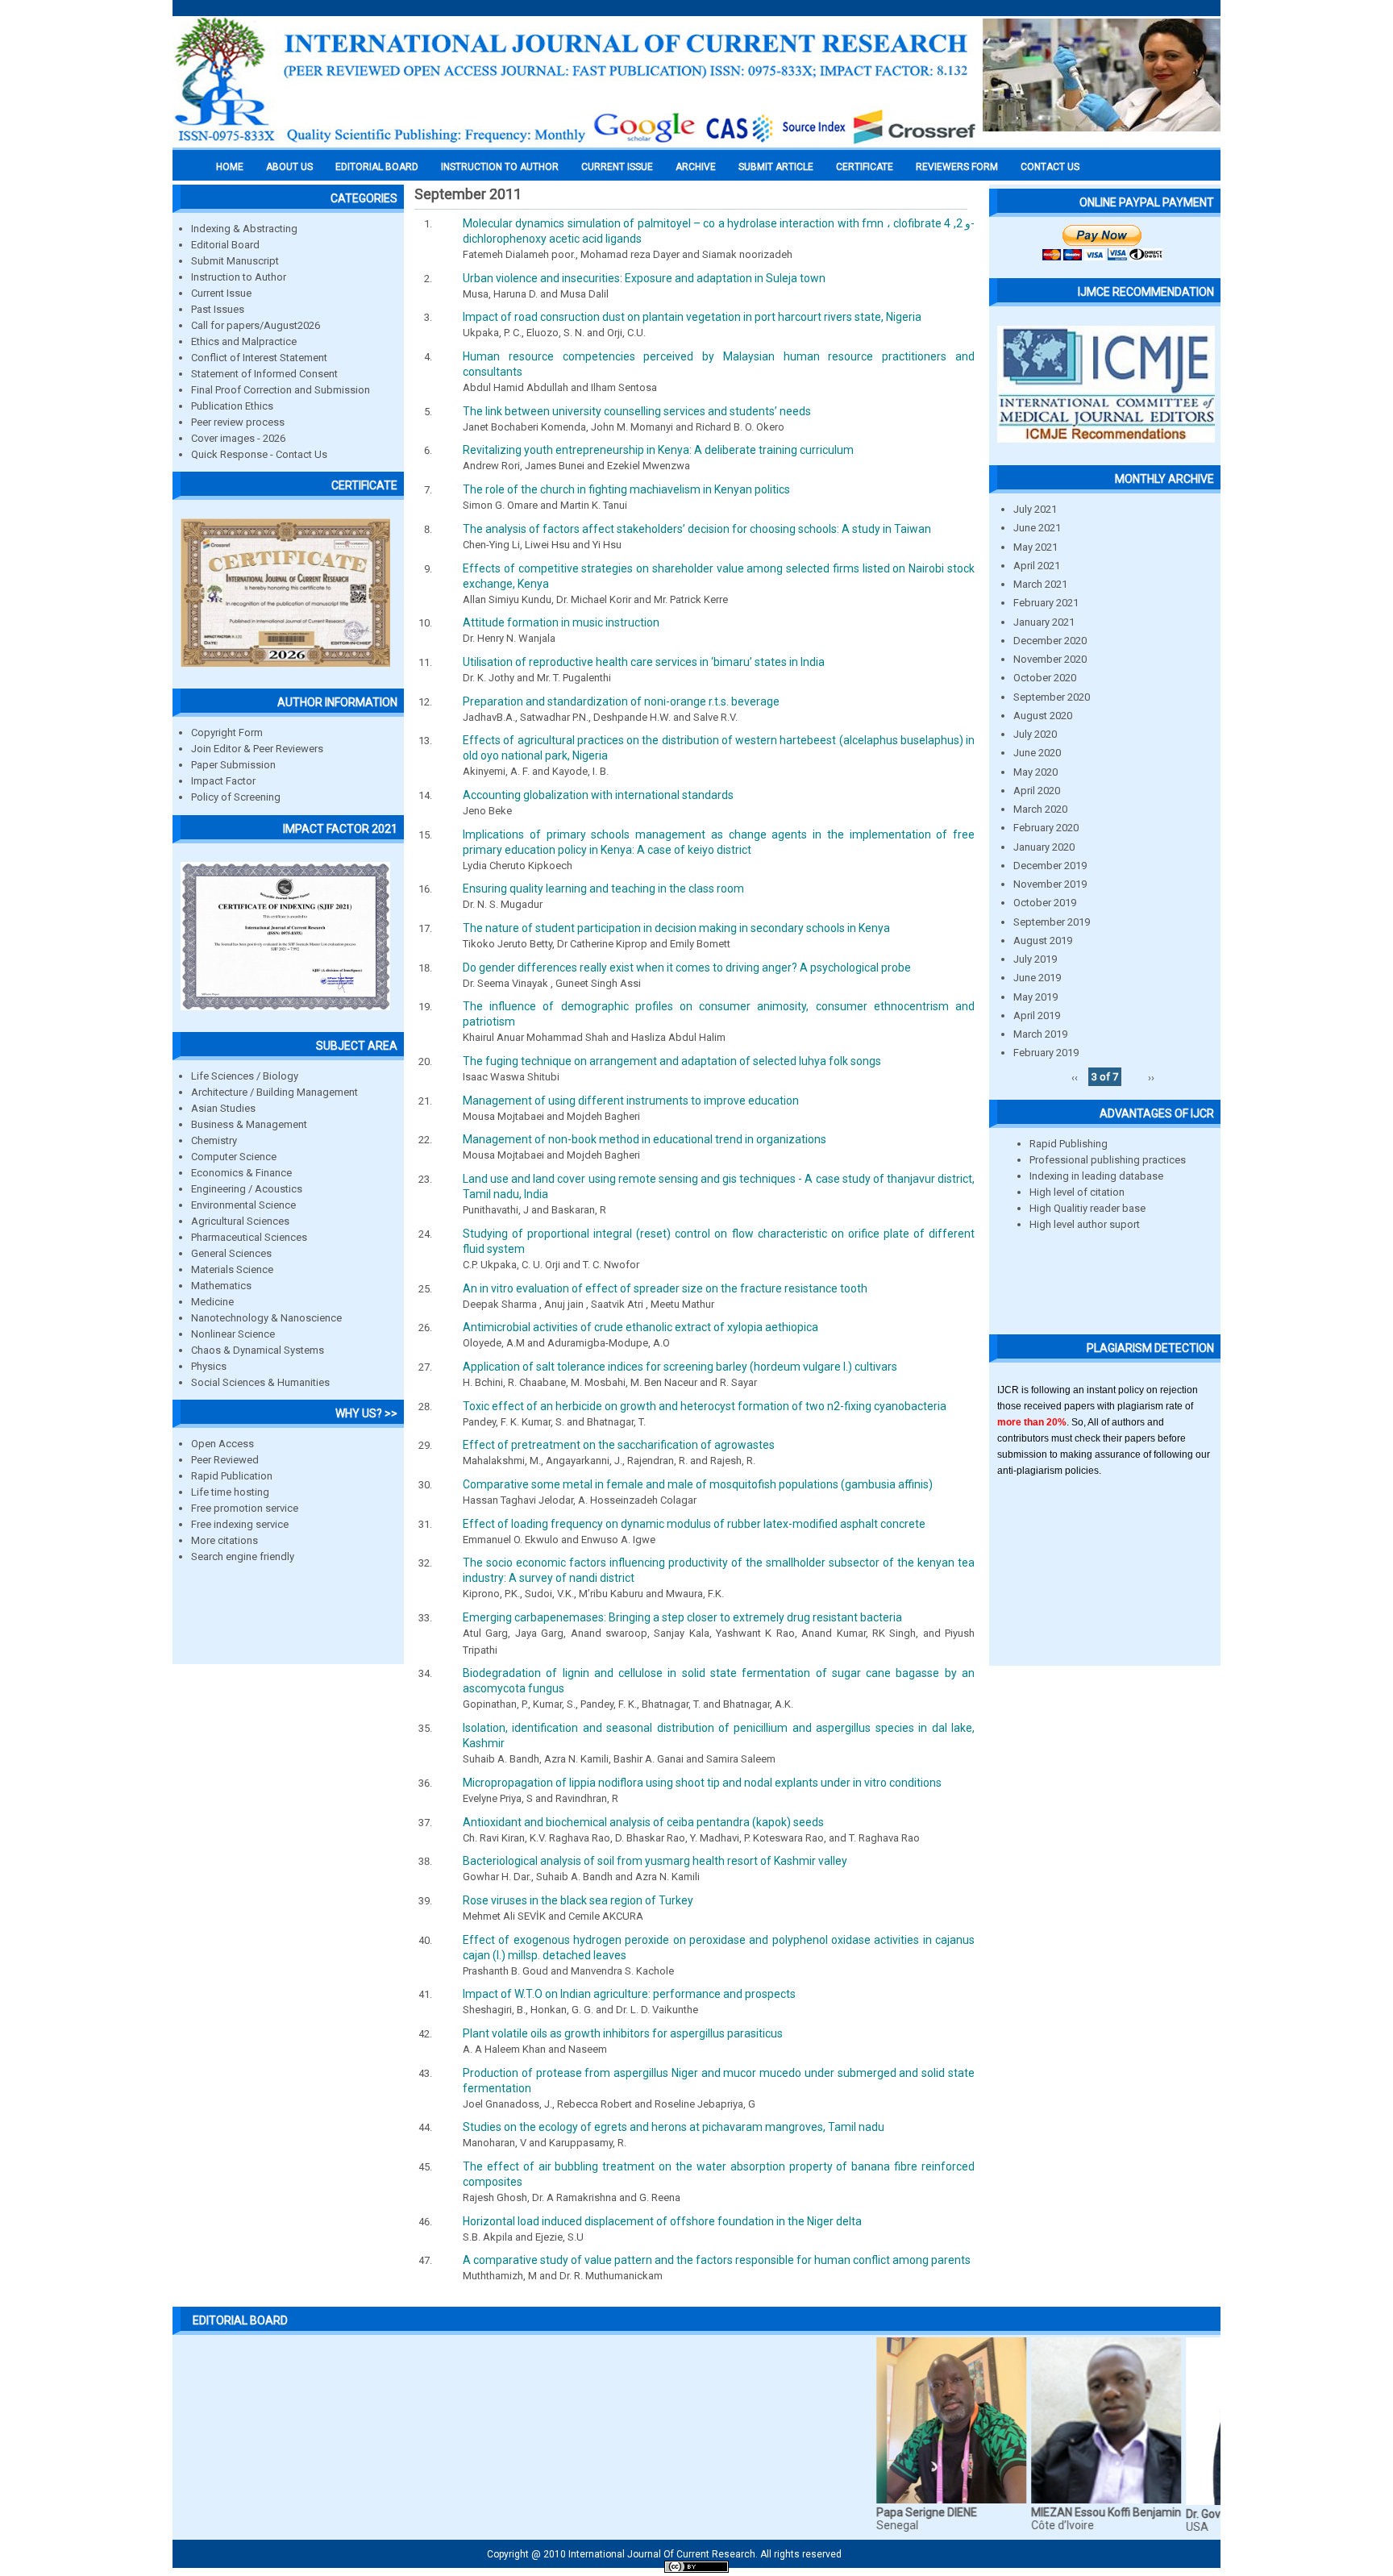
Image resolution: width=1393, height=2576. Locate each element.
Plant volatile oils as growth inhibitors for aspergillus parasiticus (623, 2033)
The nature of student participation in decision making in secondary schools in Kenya (676, 928)
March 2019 (1040, 1034)
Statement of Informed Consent (264, 374)
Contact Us (1050, 167)
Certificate (865, 167)
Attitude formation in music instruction (561, 622)
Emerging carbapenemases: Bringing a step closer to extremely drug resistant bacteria (682, 1617)
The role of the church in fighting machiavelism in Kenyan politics (626, 489)
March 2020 (1040, 809)
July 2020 (1035, 734)
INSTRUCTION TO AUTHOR (500, 167)
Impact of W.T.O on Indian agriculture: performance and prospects (629, 1994)
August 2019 (1043, 941)
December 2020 (1050, 641)
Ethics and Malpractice (244, 341)
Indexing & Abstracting (244, 229)
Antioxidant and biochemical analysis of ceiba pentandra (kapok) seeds (643, 1822)
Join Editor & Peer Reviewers (257, 749)
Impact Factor (223, 781)
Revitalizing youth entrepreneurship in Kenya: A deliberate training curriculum (658, 450)
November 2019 (1050, 884)
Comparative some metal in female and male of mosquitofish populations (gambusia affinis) (698, 1484)
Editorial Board (225, 245)
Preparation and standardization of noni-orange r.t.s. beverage (621, 701)
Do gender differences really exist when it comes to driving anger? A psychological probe (687, 968)
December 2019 (1050, 866)
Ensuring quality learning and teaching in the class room (603, 888)
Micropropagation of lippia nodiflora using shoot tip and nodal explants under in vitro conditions (702, 1783)
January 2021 (1044, 622)
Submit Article (776, 167)
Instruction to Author (239, 277)
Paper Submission (233, 765)
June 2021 (1037, 528)
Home (230, 167)
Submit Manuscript (235, 261)
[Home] (576, 143)
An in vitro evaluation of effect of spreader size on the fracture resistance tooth (665, 1288)
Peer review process (238, 422)
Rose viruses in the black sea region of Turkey (578, 1900)
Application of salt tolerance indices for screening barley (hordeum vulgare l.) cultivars (680, 1367)
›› (1151, 1077)
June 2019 (1037, 978)
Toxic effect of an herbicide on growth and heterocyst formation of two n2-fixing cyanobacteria (705, 1406)
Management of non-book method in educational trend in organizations (645, 1139)
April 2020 (1037, 791)
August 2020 (1043, 716)
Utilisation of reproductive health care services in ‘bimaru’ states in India (644, 662)
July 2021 (1035, 509)
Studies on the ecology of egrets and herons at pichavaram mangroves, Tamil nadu (674, 2127)
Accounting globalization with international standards (598, 795)
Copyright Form (227, 732)
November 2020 (1050, 659)
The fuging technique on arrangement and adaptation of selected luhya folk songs (672, 1061)
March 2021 (1040, 584)
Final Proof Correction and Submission (281, 390)
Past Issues (218, 309)
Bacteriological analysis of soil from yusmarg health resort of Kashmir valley (655, 1861)
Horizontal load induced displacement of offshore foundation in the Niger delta (662, 2221)
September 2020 (1052, 697)
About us (289, 167)
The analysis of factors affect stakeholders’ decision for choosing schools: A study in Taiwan (697, 529)
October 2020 (1045, 678)
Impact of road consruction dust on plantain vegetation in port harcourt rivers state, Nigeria (692, 317)
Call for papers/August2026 (256, 325)
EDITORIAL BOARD (377, 167)
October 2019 (1045, 903)
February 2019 (1046, 1053)
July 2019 (1035, 959)
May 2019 (1035, 997)
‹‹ (1075, 1077)
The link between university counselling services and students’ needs (637, 411)
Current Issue (617, 167)
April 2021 (1037, 566)
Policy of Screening (236, 797)
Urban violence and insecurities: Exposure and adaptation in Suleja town (644, 278)
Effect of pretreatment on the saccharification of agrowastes (619, 1445)
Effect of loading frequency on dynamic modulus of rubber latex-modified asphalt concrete (694, 1524)
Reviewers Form (957, 167)
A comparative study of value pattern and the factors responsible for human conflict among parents (717, 2260)
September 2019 (1052, 922)
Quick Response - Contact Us (259, 454)
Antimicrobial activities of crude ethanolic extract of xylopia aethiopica (640, 1327)
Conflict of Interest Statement (259, 358)
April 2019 (1037, 1015)
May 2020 (1035, 772)
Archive (696, 167)
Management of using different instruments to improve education (631, 1101)
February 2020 (1046, 828)
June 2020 (1037, 753)
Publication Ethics (232, 406)
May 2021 (1035, 547)
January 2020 (1044, 847)
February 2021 (1046, 603)
